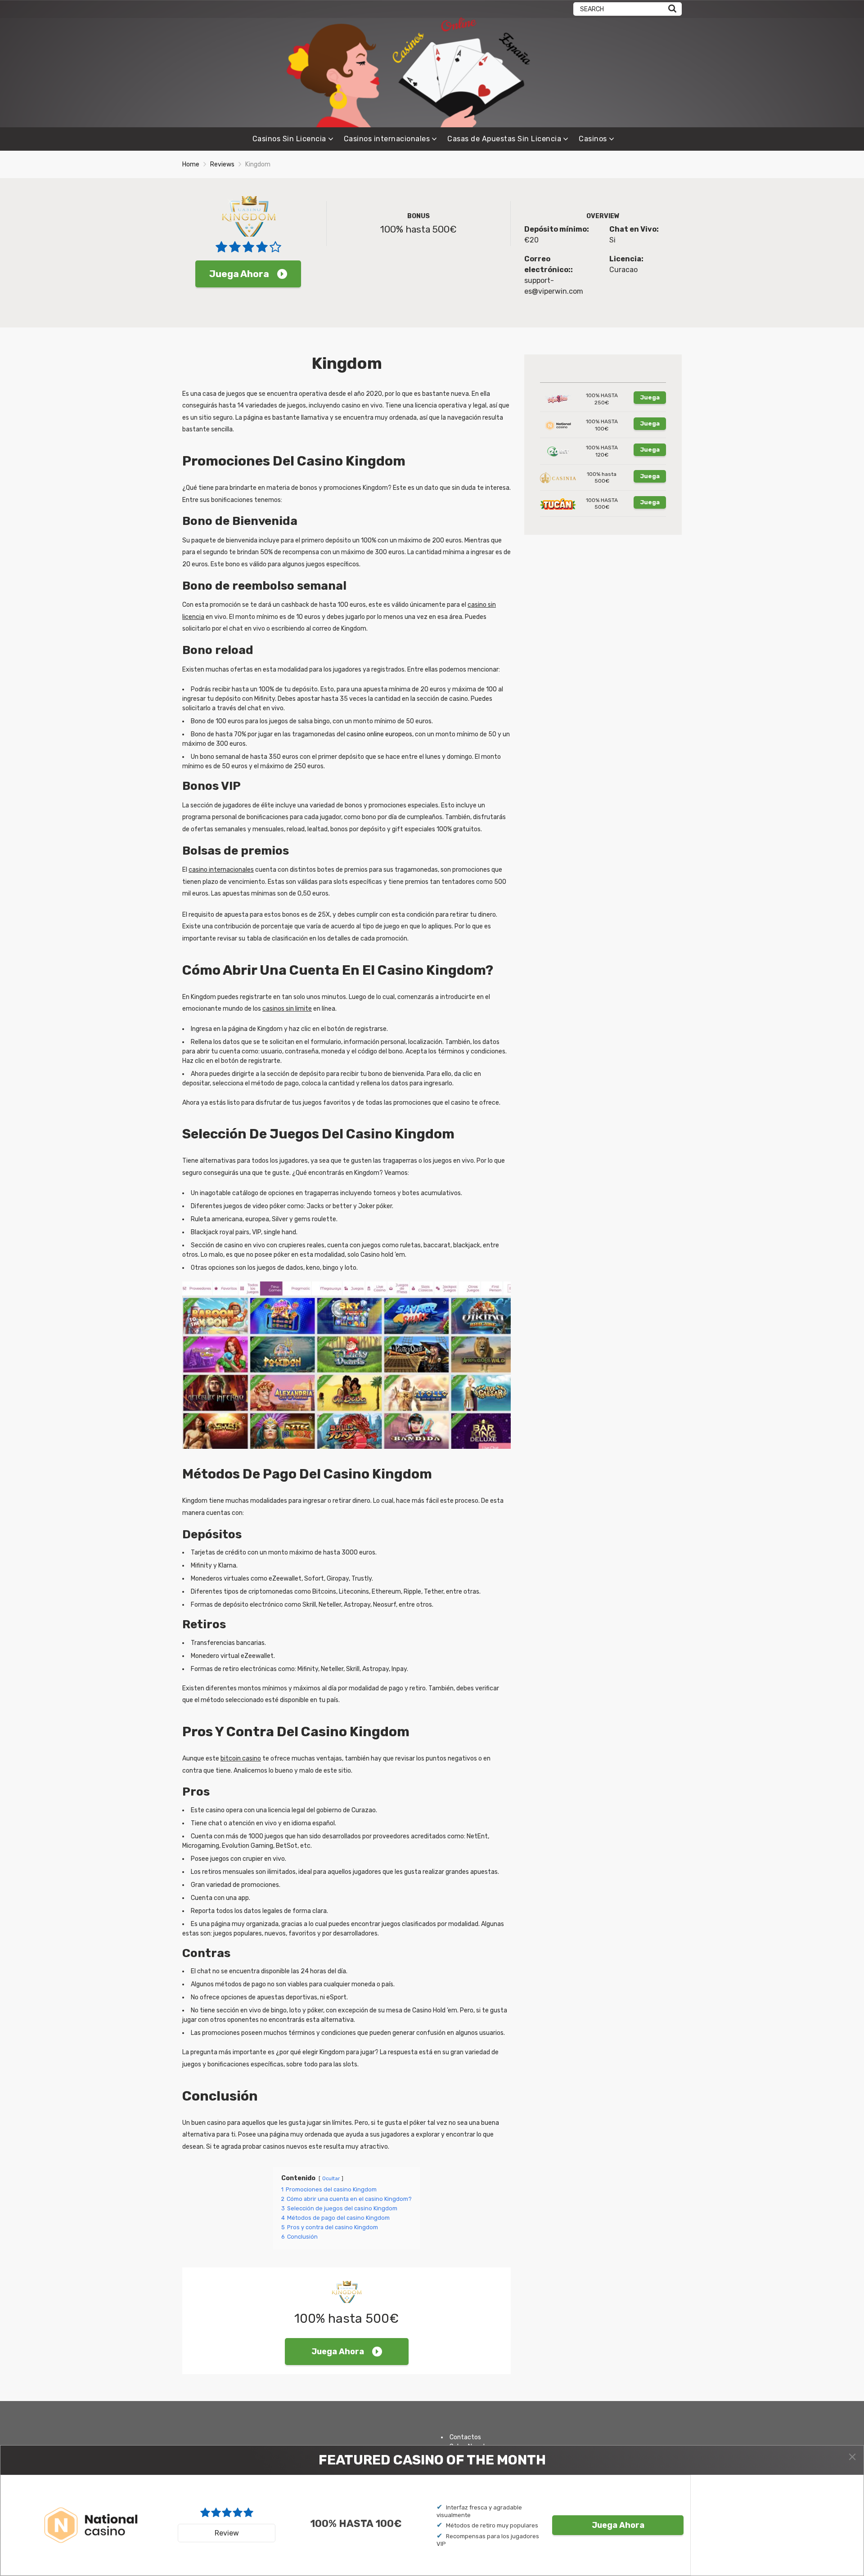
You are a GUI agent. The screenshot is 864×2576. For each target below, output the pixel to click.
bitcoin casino (241, 1758)
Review (227, 2533)
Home (191, 164)
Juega (650, 397)
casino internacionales (221, 870)
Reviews (222, 164)
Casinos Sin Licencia (289, 139)
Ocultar (331, 2179)
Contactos (465, 2437)
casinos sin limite (287, 1009)
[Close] (852, 2457)
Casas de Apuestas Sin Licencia (504, 139)
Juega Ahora (239, 274)
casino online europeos (379, 734)
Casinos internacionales (387, 139)
